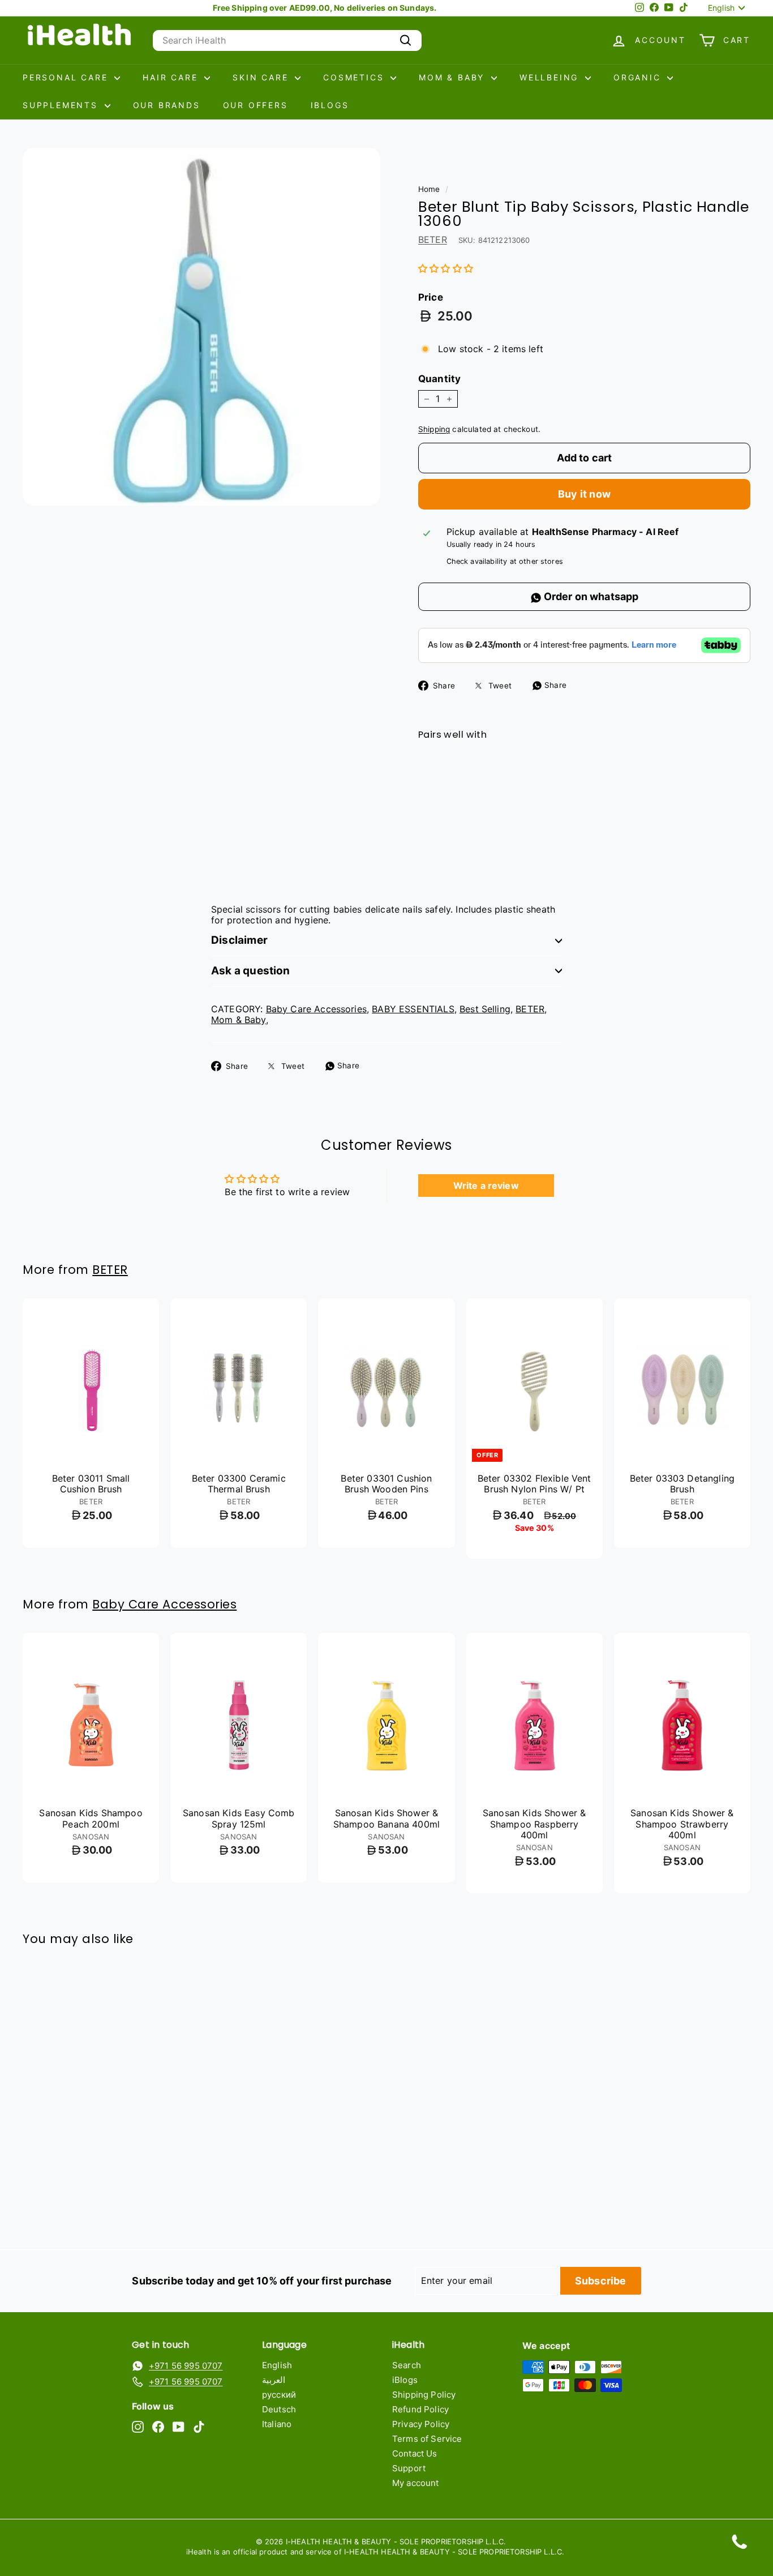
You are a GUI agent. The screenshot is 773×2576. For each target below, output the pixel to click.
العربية (274, 2380)
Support (409, 2468)
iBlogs (330, 105)
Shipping (434, 429)
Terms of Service (427, 2439)
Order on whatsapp (590, 596)
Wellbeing (551, 77)
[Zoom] (201, 327)
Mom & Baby (454, 77)
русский (279, 2395)
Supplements (62, 105)
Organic (639, 77)
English (277, 2365)
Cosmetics (355, 77)
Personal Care (67, 77)
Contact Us (415, 2453)
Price (431, 297)
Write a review (486, 1186)
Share (554, 685)
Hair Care (172, 77)
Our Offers (255, 105)
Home (429, 189)
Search (407, 2365)
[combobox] (287, 40)
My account (416, 2483)
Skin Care (262, 77)
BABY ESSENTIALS (413, 1009)
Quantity (439, 379)
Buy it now (584, 494)
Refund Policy (420, 2409)
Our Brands (167, 105)
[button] (446, 268)
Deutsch (279, 2409)
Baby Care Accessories (316, 1009)
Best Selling (485, 1009)
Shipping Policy (424, 2395)
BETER (433, 239)
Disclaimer (239, 940)
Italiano (277, 2424)
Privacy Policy (421, 2424)
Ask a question (251, 971)
